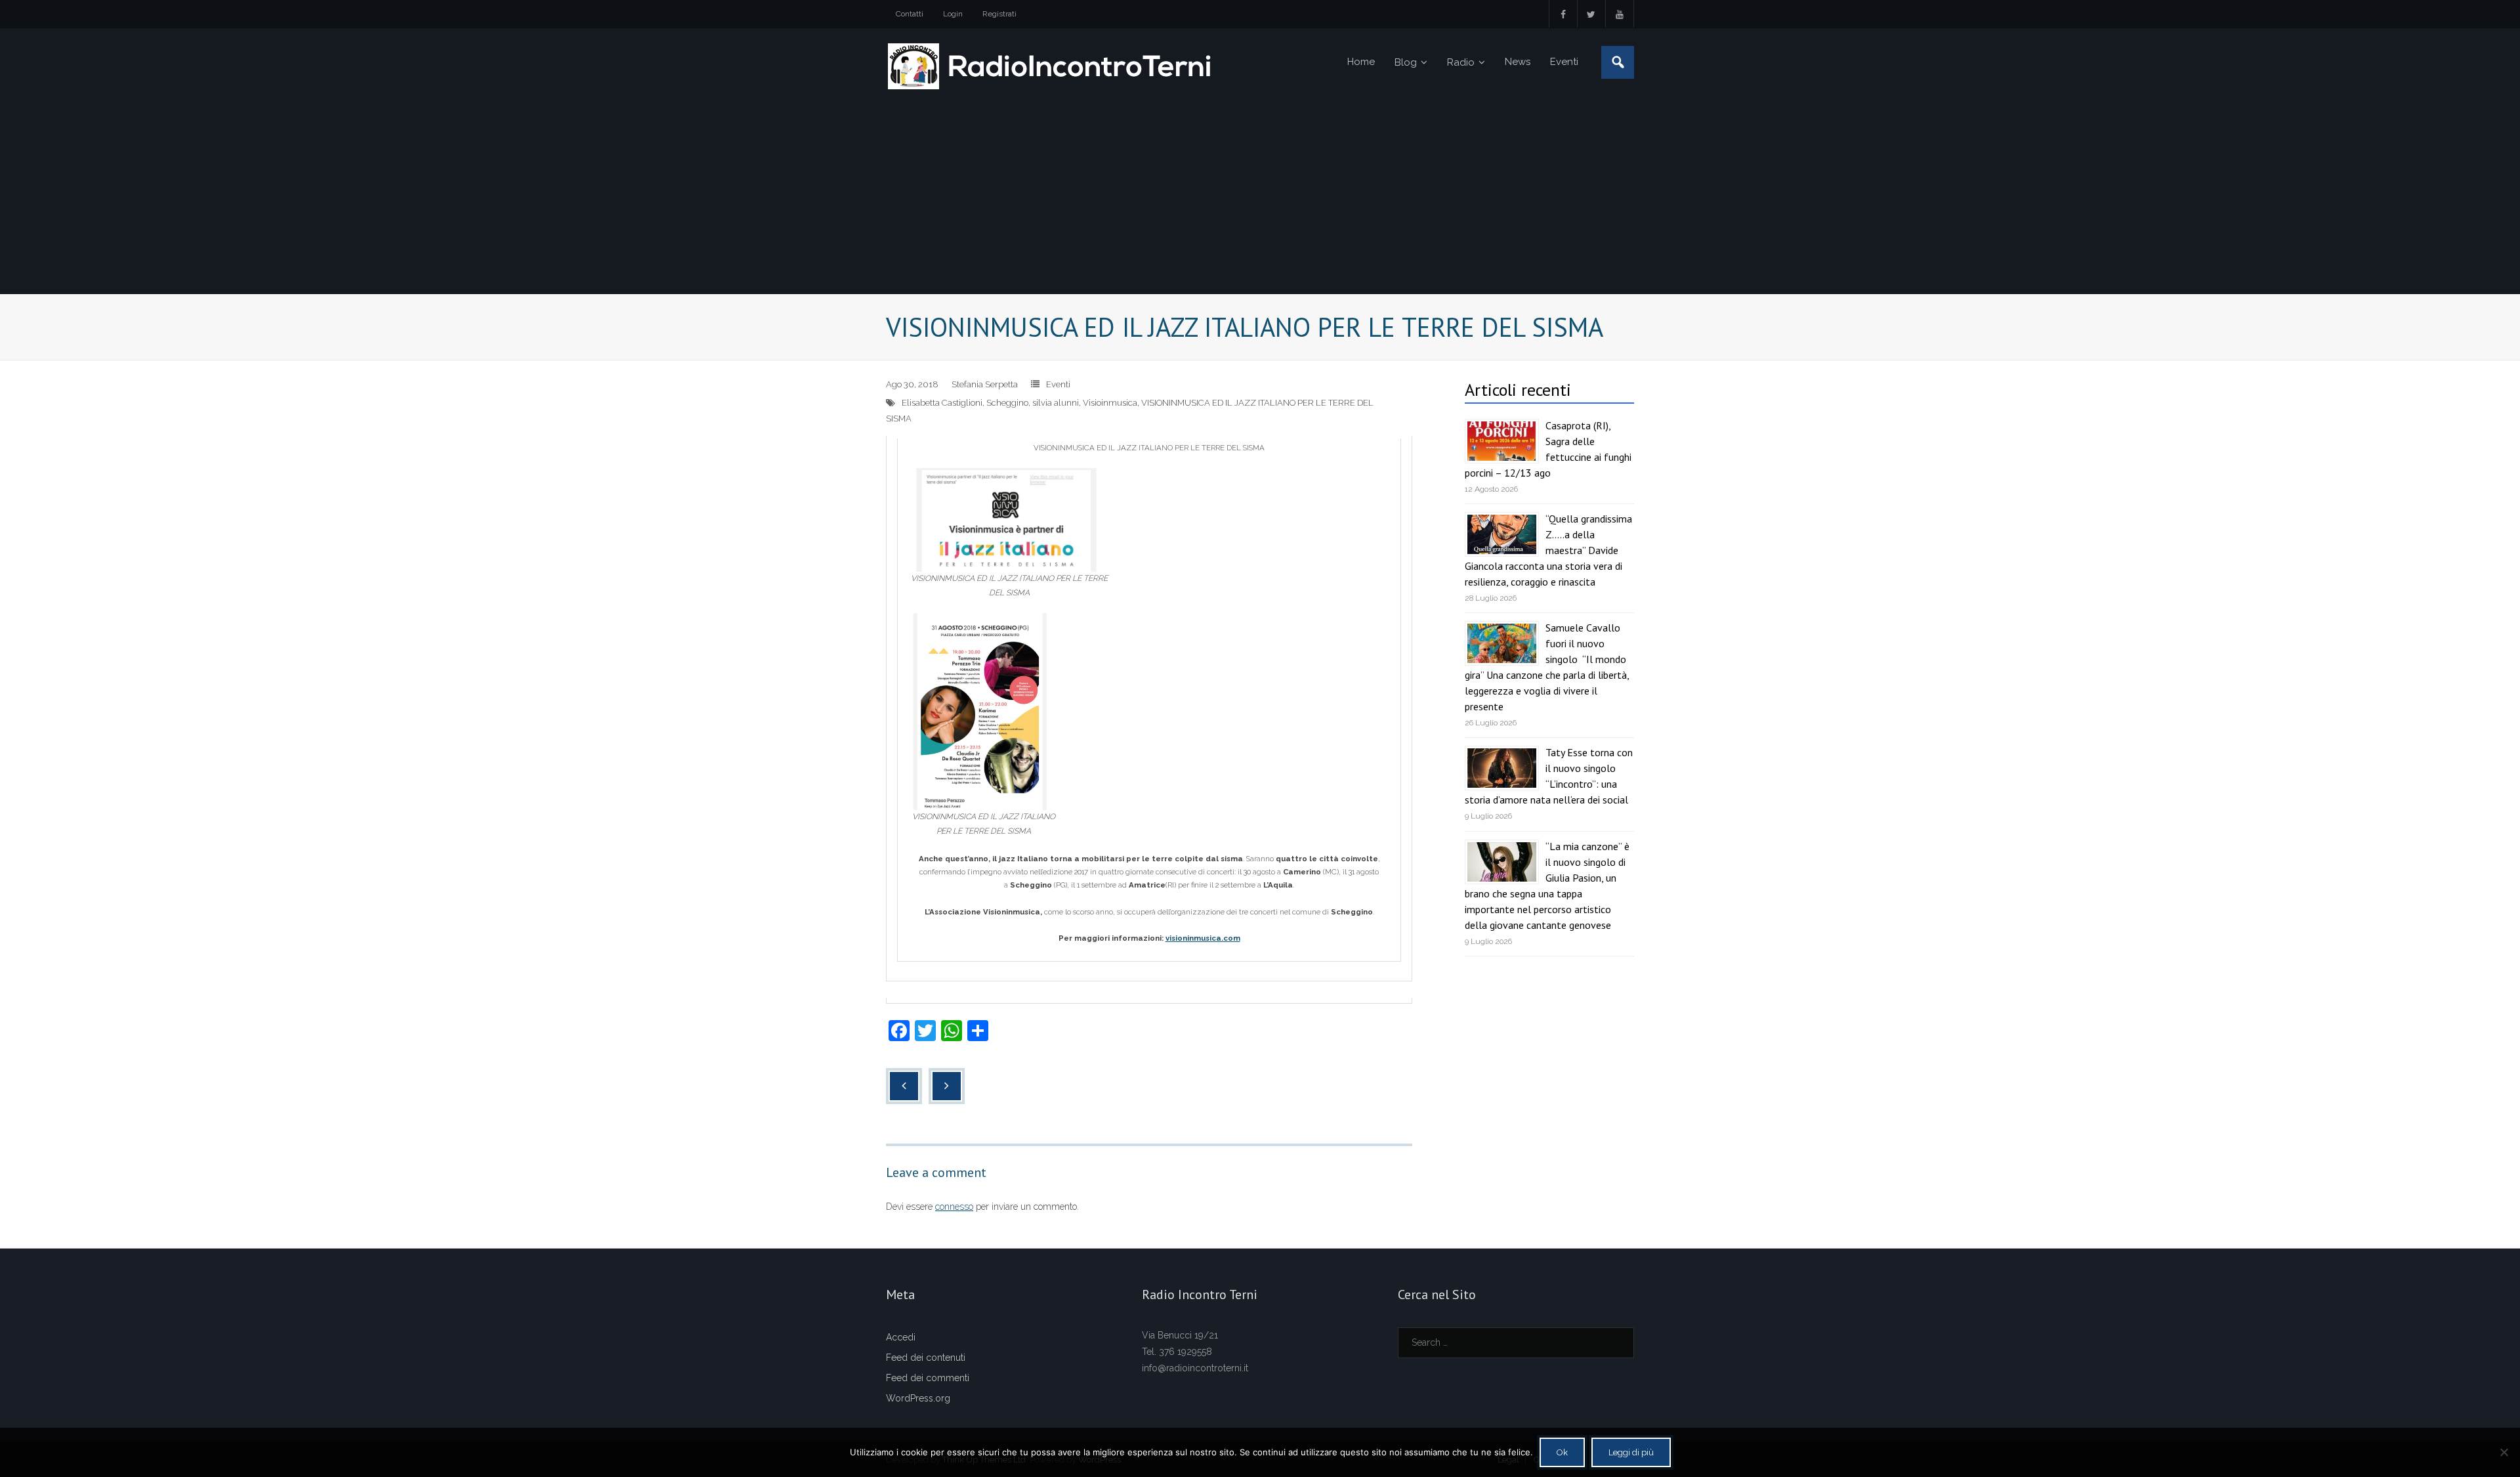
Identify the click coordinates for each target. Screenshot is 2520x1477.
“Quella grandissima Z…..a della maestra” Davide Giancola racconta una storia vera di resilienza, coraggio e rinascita (1548, 550)
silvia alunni (1056, 403)
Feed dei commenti (928, 1378)
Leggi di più (1631, 1452)
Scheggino (1007, 403)
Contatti (910, 14)
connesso (954, 1207)
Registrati (999, 14)
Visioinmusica (1110, 403)
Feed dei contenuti (926, 1358)
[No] (2504, 1452)
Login (953, 14)
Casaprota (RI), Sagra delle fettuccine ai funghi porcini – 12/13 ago (1548, 449)
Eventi (1058, 384)
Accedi (901, 1337)
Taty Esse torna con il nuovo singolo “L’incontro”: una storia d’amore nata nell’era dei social (1549, 776)
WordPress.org (918, 1398)
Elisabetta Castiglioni (942, 403)
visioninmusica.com (1203, 938)
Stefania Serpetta (985, 384)
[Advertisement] (1260, 195)
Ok (1562, 1452)
